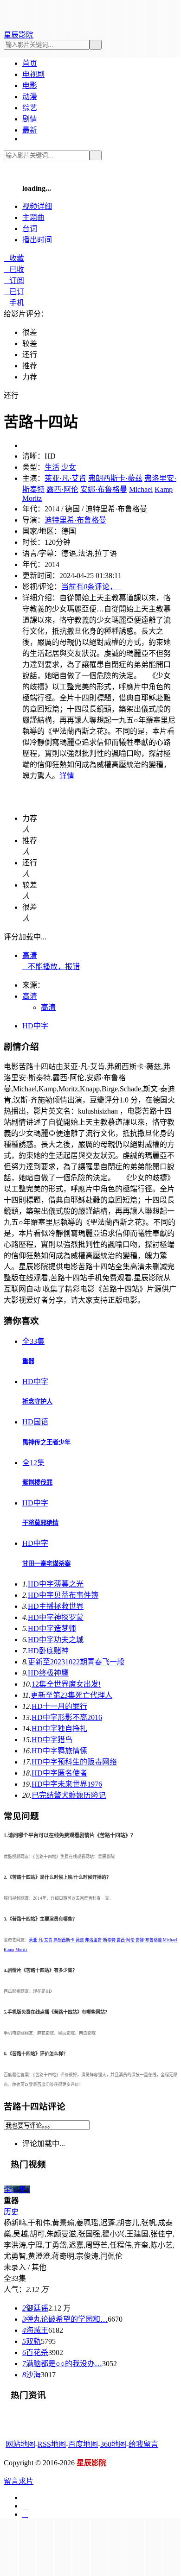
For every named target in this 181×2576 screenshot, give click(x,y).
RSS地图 (52, 2444)
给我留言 (143, 2444)
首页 (30, 63)
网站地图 (20, 2444)
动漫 (30, 97)
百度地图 (83, 2444)
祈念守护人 (37, 1401)
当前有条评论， (92, 587)
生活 (52, 467)
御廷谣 (35, 2308)
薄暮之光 (56, 1584)
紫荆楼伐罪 (37, 1483)
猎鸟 (52, 1740)
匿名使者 (59, 1773)
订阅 (14, 280)
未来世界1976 (67, 1784)
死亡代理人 (71, 1695)
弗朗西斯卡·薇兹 (115, 478)
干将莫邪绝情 (40, 1523)
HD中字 (35, 1026)
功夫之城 (56, 1640)
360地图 (113, 2444)
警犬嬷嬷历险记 (69, 1795)
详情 (67, 776)
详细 (37, 206)
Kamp (164, 489)
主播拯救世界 (56, 1606)
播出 (37, 240)
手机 (14, 303)
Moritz (32, 498)
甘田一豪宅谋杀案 (46, 1564)
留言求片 (19, 2481)
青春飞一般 (76, 1662)
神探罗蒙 (56, 1617)
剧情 (30, 119)
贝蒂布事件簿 (63, 1595)
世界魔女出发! (66, 1684)
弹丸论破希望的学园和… (65, 2319)
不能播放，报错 (51, 967)
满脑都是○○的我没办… (62, 2364)
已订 (14, 292)
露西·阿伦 (62, 489)
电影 (30, 85)
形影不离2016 (67, 1717)
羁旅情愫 (59, 1751)
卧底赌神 (48, 1651)
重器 (28, 1361)
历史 (11, 2212)
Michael (141, 489)
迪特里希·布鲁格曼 (75, 520)
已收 (14, 269)
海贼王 (35, 2330)
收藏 (14, 258)
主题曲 (33, 217)
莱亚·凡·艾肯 (65, 478)
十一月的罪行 (59, 1706)
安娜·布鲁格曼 (104, 489)
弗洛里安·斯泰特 (100, 1940)
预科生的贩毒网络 (74, 1762)
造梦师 (52, 1628)
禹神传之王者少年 (46, 1442)
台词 (30, 229)
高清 (30, 955)
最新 (30, 130)
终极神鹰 (48, 1673)
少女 (69, 467)
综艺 (30, 108)
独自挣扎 (59, 1729)
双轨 (32, 2341)
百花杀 (35, 2352)
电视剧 (33, 74)
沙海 (32, 2375)
